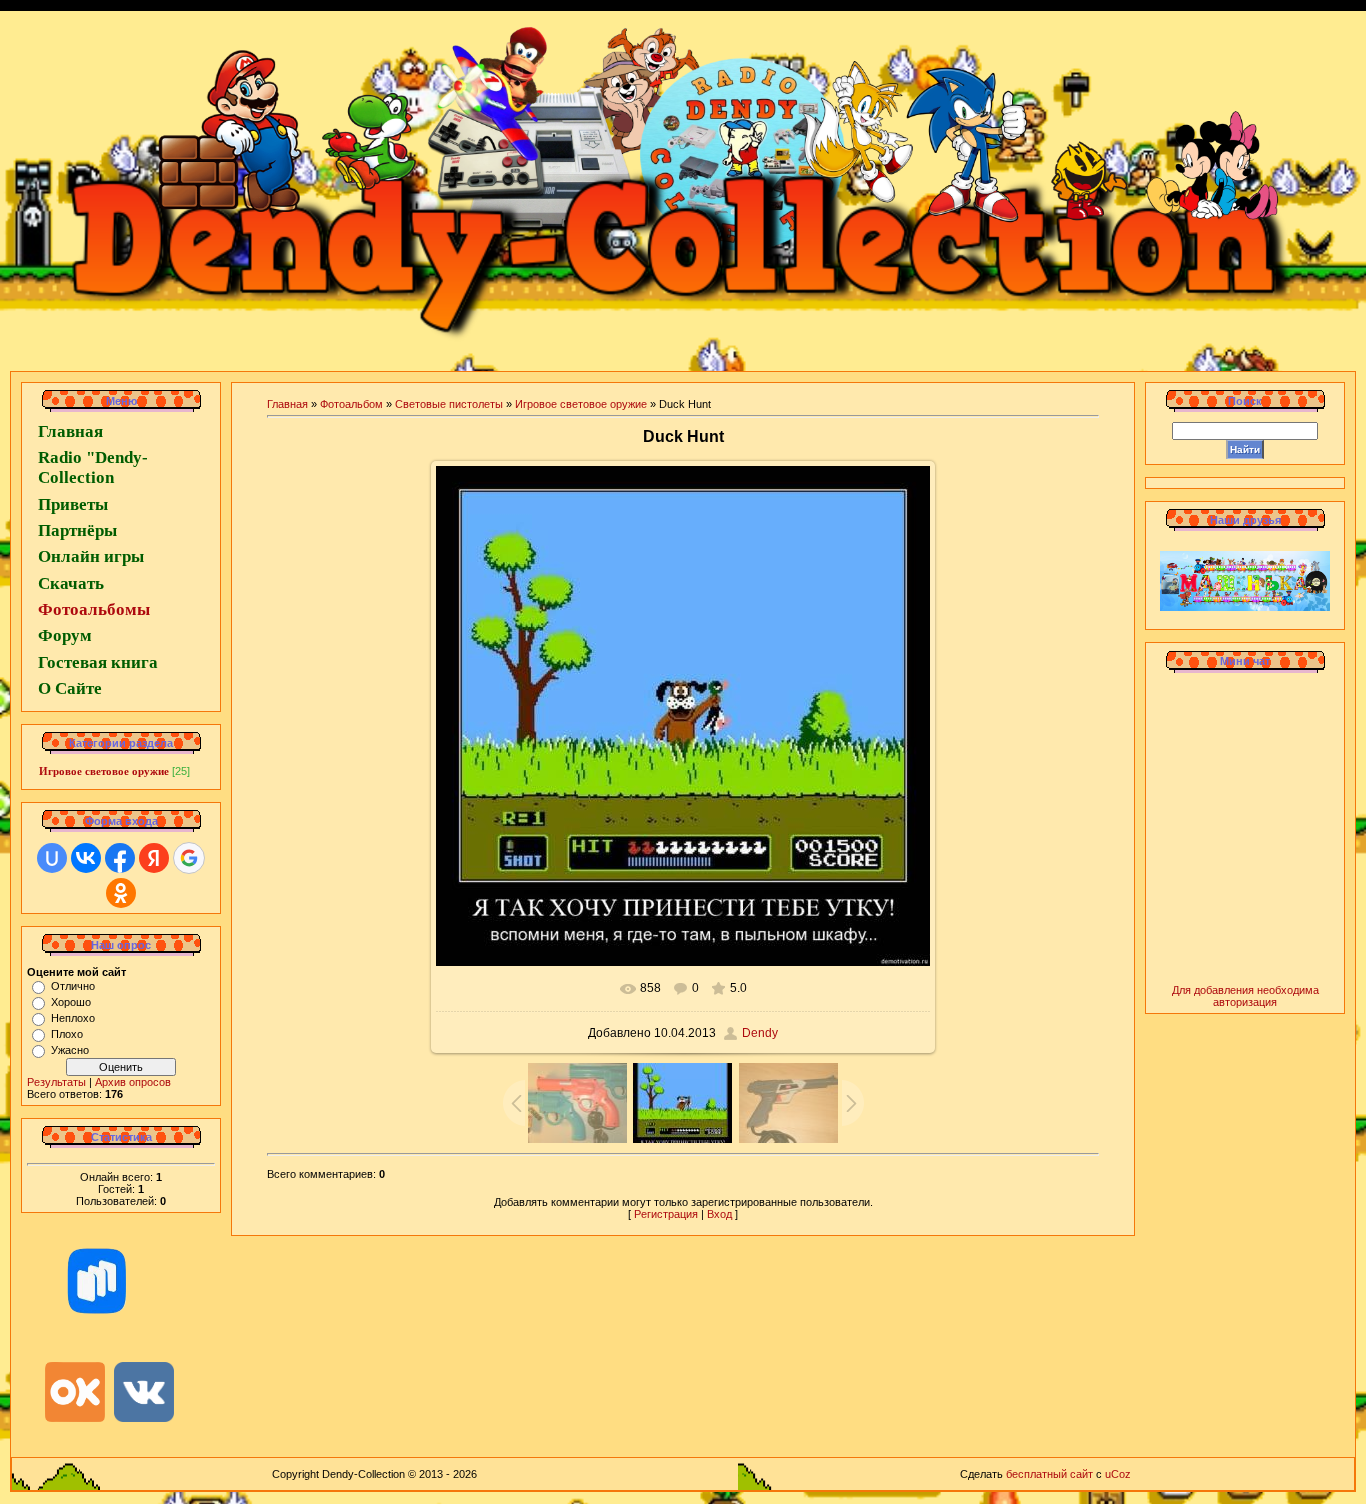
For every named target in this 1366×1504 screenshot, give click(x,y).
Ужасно (70, 1050)
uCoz (1118, 1474)
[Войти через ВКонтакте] (86, 858)
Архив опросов (133, 1082)
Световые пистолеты (449, 404)
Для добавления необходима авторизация (1245, 996)
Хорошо (71, 1002)
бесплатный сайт (1049, 1474)
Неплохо (73, 1018)
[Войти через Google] (189, 858)
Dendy (760, 1033)
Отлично (73, 986)
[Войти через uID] (52, 858)
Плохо (67, 1034)
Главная (287, 404)
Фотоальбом (351, 404)
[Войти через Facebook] (120, 858)
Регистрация (666, 1214)
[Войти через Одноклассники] (121, 893)
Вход (719, 1214)
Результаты (56, 1082)
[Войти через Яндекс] (154, 858)
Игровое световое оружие (104, 771)
